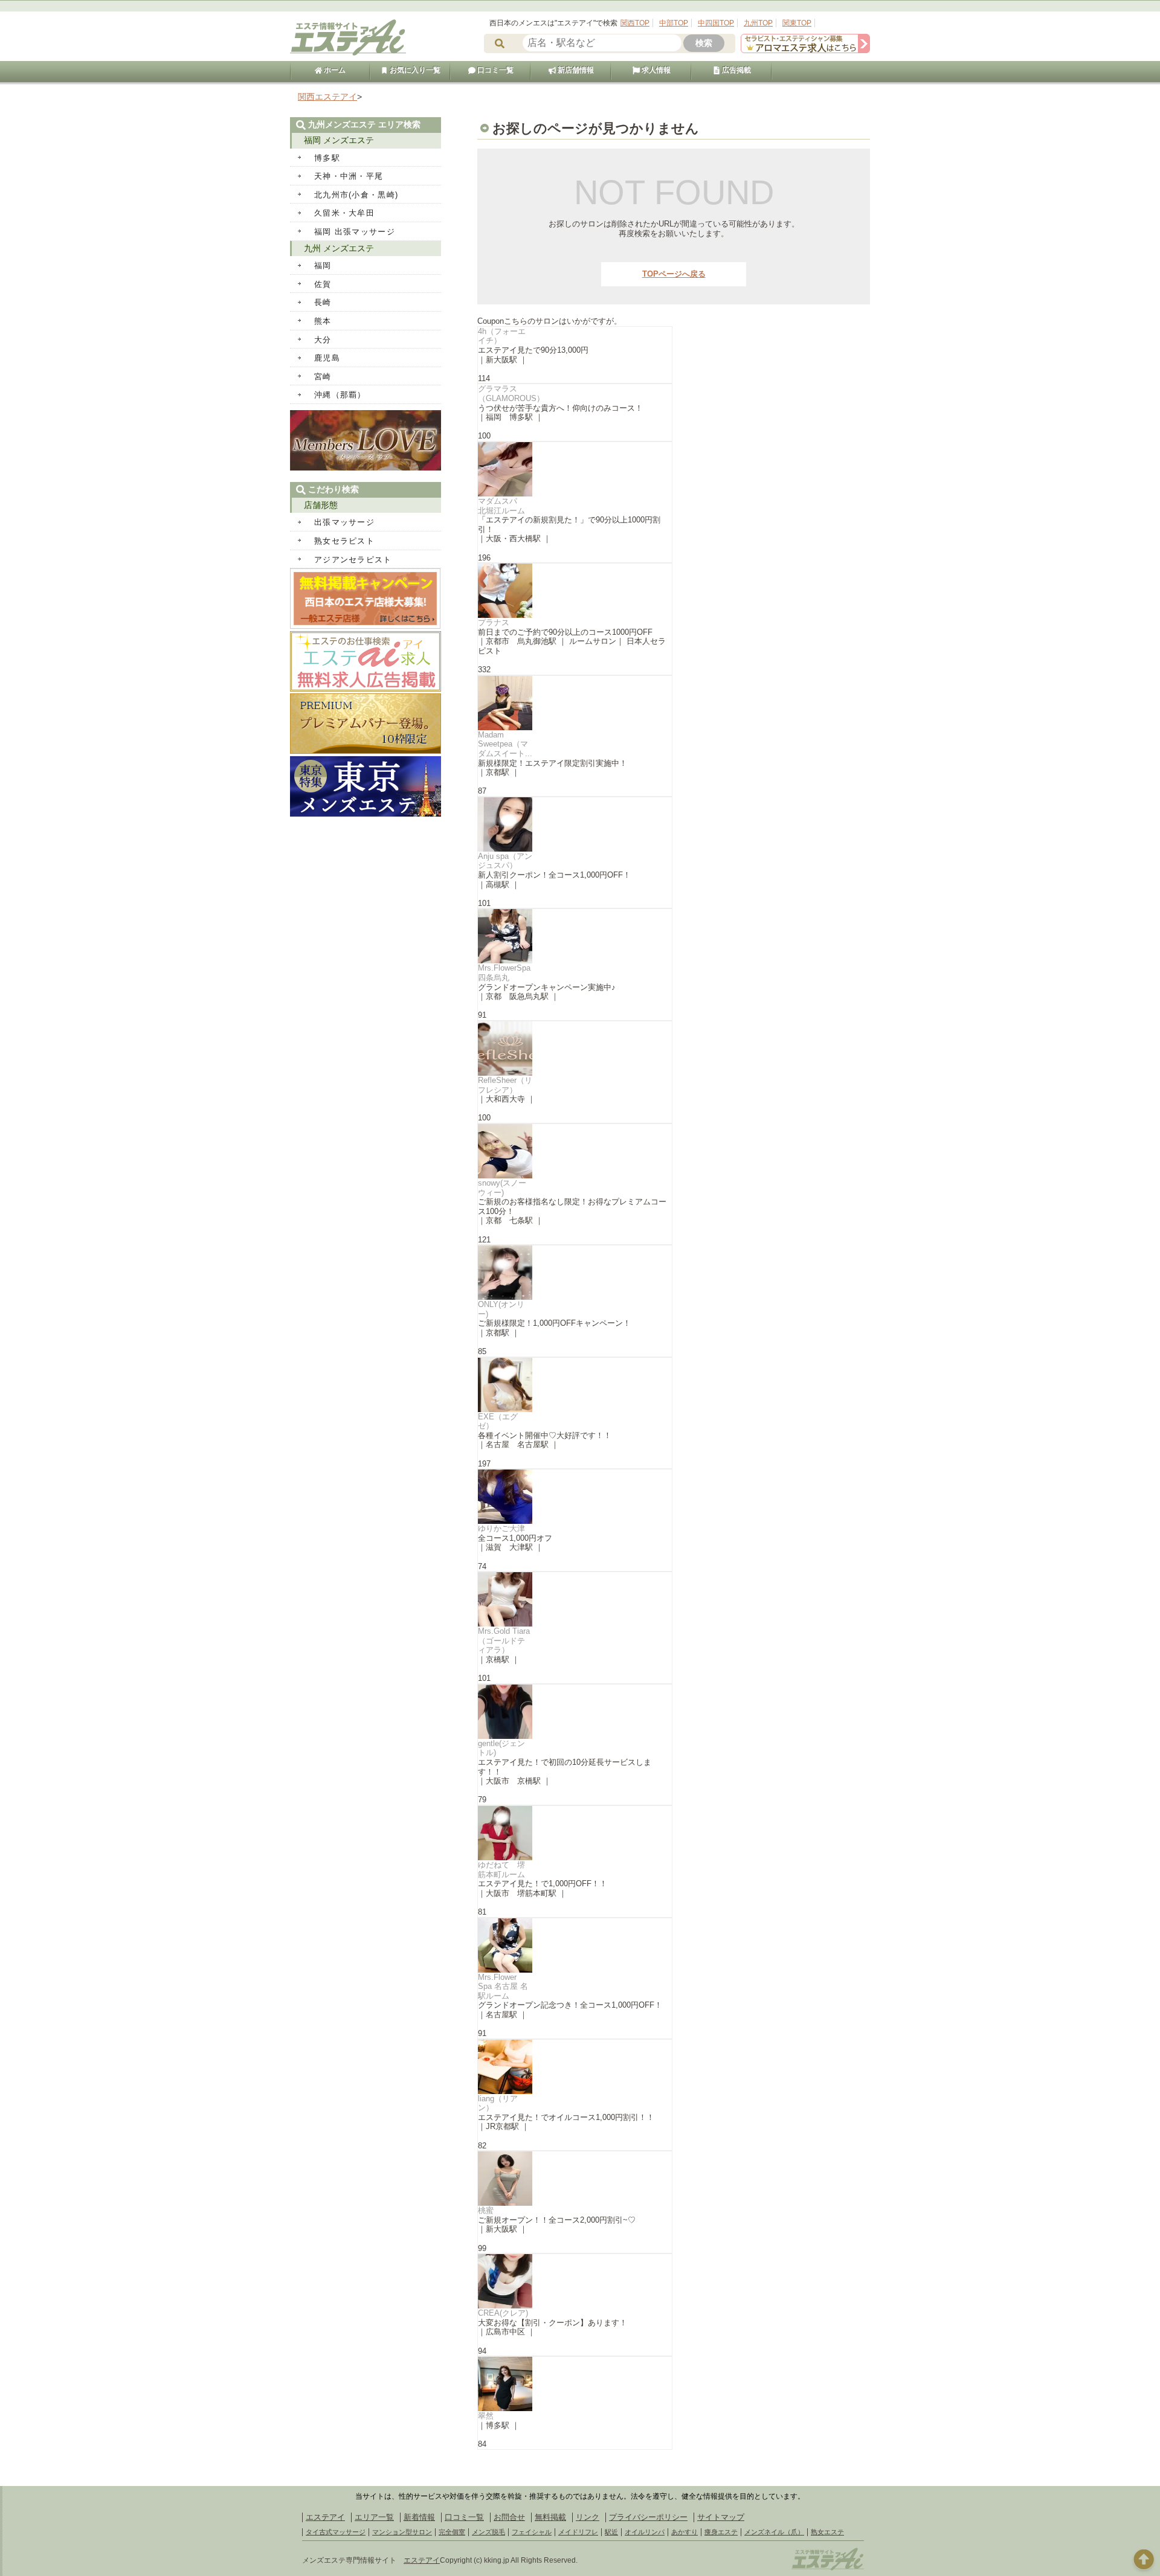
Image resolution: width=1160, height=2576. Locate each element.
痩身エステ (721, 2532)
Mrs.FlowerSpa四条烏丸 (504, 973)
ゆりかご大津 (501, 1528)
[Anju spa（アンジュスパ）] (575, 824)
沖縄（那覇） (340, 395)
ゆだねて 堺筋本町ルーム (501, 1870)
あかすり (685, 2532)
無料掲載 (550, 2517)
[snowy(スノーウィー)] (575, 1151)
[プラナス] (575, 591)
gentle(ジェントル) (501, 1748)
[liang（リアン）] (575, 2067)
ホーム (334, 70)
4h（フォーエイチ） (502, 336)
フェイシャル (532, 2532)
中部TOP (674, 23)
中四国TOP (716, 23)
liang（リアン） (498, 2103)
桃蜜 (486, 2210)
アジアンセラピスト (353, 560)
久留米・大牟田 (344, 213)
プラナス (494, 622)
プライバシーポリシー (648, 2517)
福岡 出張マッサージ (355, 232)
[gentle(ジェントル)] (575, 1712)
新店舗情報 (575, 70)
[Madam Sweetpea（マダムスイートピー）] (575, 703)
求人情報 (655, 70)
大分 (323, 340)
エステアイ (325, 2517)
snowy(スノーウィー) (502, 1188)
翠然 (486, 2416)
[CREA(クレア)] (575, 2281)
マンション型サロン (402, 2532)
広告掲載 (736, 70)
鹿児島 (327, 358)
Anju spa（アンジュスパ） (505, 861)
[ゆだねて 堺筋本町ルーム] (575, 1833)
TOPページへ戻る (674, 274)
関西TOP (635, 23)
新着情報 (419, 2517)
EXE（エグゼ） (498, 1421)
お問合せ (509, 2517)
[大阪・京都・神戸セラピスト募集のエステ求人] (805, 50)
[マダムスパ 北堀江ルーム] (575, 469)
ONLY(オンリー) (501, 1309)
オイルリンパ (645, 2532)
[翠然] (575, 2384)
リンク (588, 2517)
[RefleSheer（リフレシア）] (575, 1049)
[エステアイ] (828, 2569)
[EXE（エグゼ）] (575, 1385)
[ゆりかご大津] (575, 1497)
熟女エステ (827, 2532)
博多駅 (327, 158)
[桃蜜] (575, 2179)
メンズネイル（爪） (774, 2532)
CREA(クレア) (503, 2313)
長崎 (323, 302)
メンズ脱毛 (488, 2532)
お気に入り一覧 (414, 70)
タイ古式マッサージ (336, 2532)
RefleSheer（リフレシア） (505, 1085)
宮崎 (323, 377)
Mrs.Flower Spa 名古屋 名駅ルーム (503, 1987)
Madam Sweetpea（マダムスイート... (505, 744)
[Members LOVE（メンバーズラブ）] (366, 468)
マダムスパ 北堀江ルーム (501, 506)
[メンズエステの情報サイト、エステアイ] (348, 53)
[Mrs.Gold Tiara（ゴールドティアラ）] (575, 1599)
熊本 (323, 321)
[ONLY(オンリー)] (575, 1273)
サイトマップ (721, 2517)
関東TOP (797, 23)
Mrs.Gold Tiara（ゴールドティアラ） (504, 1640)
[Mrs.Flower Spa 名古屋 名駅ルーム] (575, 1945)
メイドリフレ (578, 2532)
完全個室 (452, 2532)
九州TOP (758, 23)
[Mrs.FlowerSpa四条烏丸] (575, 936)
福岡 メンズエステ (339, 140)
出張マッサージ (344, 522)
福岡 (323, 265)
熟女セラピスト (344, 541)
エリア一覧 (374, 2517)
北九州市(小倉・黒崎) (356, 195)
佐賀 (323, 284)
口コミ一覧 (495, 70)
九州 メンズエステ (339, 248)
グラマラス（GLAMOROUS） (511, 393)
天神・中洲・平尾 (349, 176)
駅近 (611, 2532)
